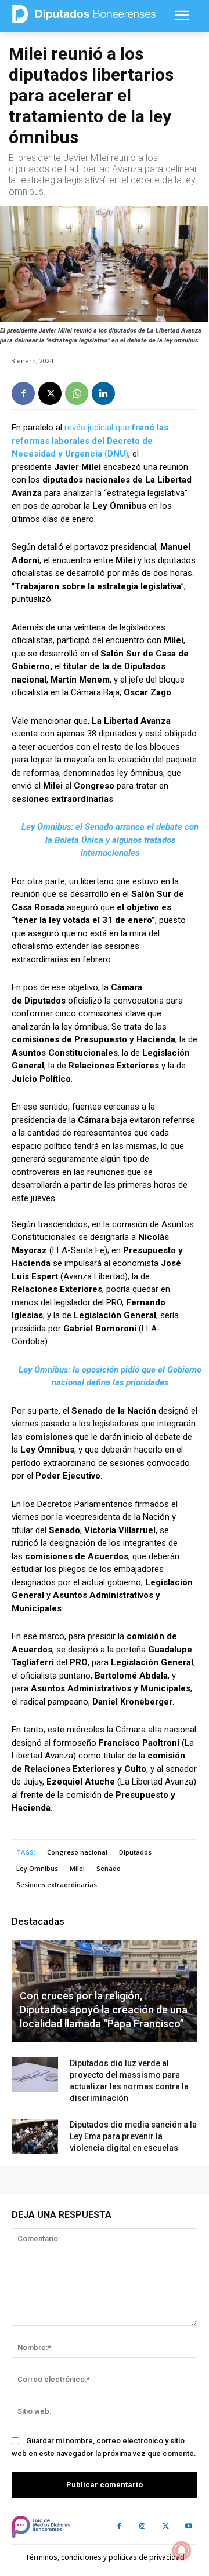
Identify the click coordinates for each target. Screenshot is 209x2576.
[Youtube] (189, 2527)
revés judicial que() (90, 441)
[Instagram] (142, 2527)
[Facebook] (23, 393)
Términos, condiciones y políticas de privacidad (105, 2557)
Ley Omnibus (37, 1868)
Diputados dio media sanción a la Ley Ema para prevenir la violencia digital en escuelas (133, 2136)
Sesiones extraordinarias (57, 1884)
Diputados (135, 1852)
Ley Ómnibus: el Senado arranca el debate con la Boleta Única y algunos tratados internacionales (110, 840)
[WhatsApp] (77, 393)
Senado (109, 1868)
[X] (50, 393)
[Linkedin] (103, 393)
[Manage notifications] (182, 2551)
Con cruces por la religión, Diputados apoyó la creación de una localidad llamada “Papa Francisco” (104, 2010)
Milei (77, 1868)
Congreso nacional (77, 1852)
